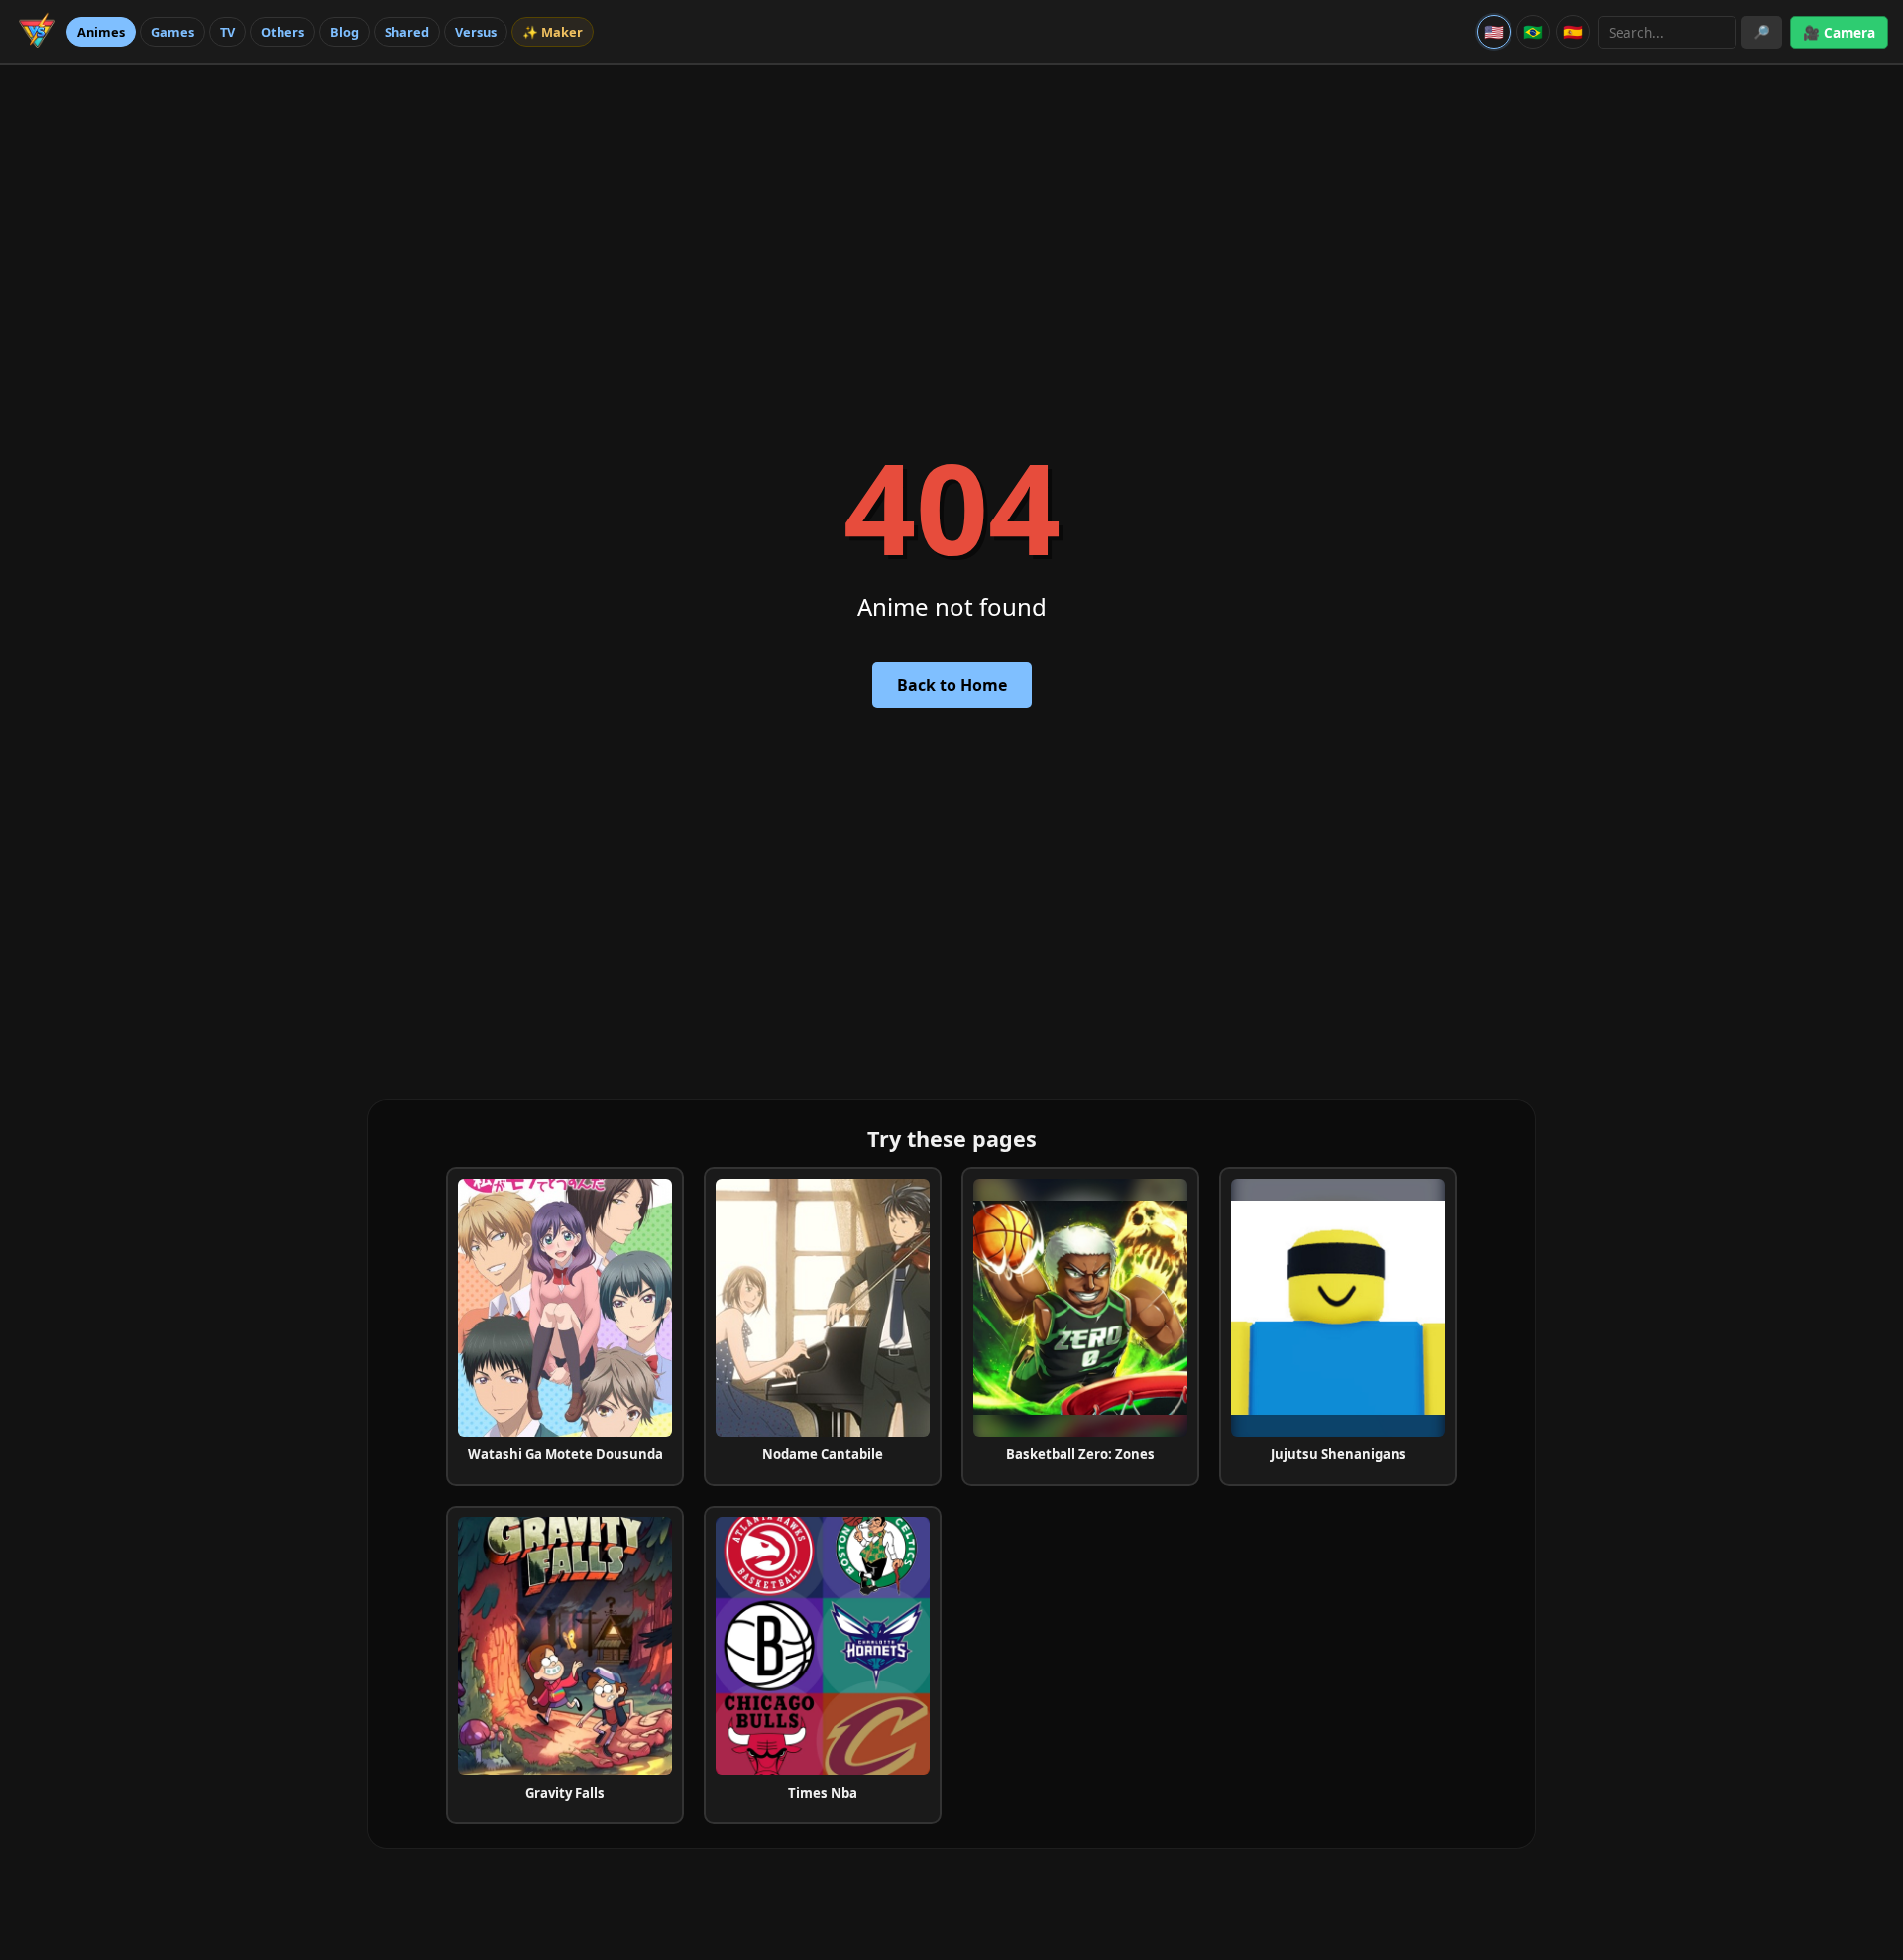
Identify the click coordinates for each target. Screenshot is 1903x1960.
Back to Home (952, 685)
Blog (344, 32)
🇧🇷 (1533, 32)
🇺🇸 (1494, 32)
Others (282, 32)
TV (227, 32)
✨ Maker (553, 32)
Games (172, 32)
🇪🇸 (1573, 32)
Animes (101, 32)
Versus (476, 32)
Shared (407, 32)
